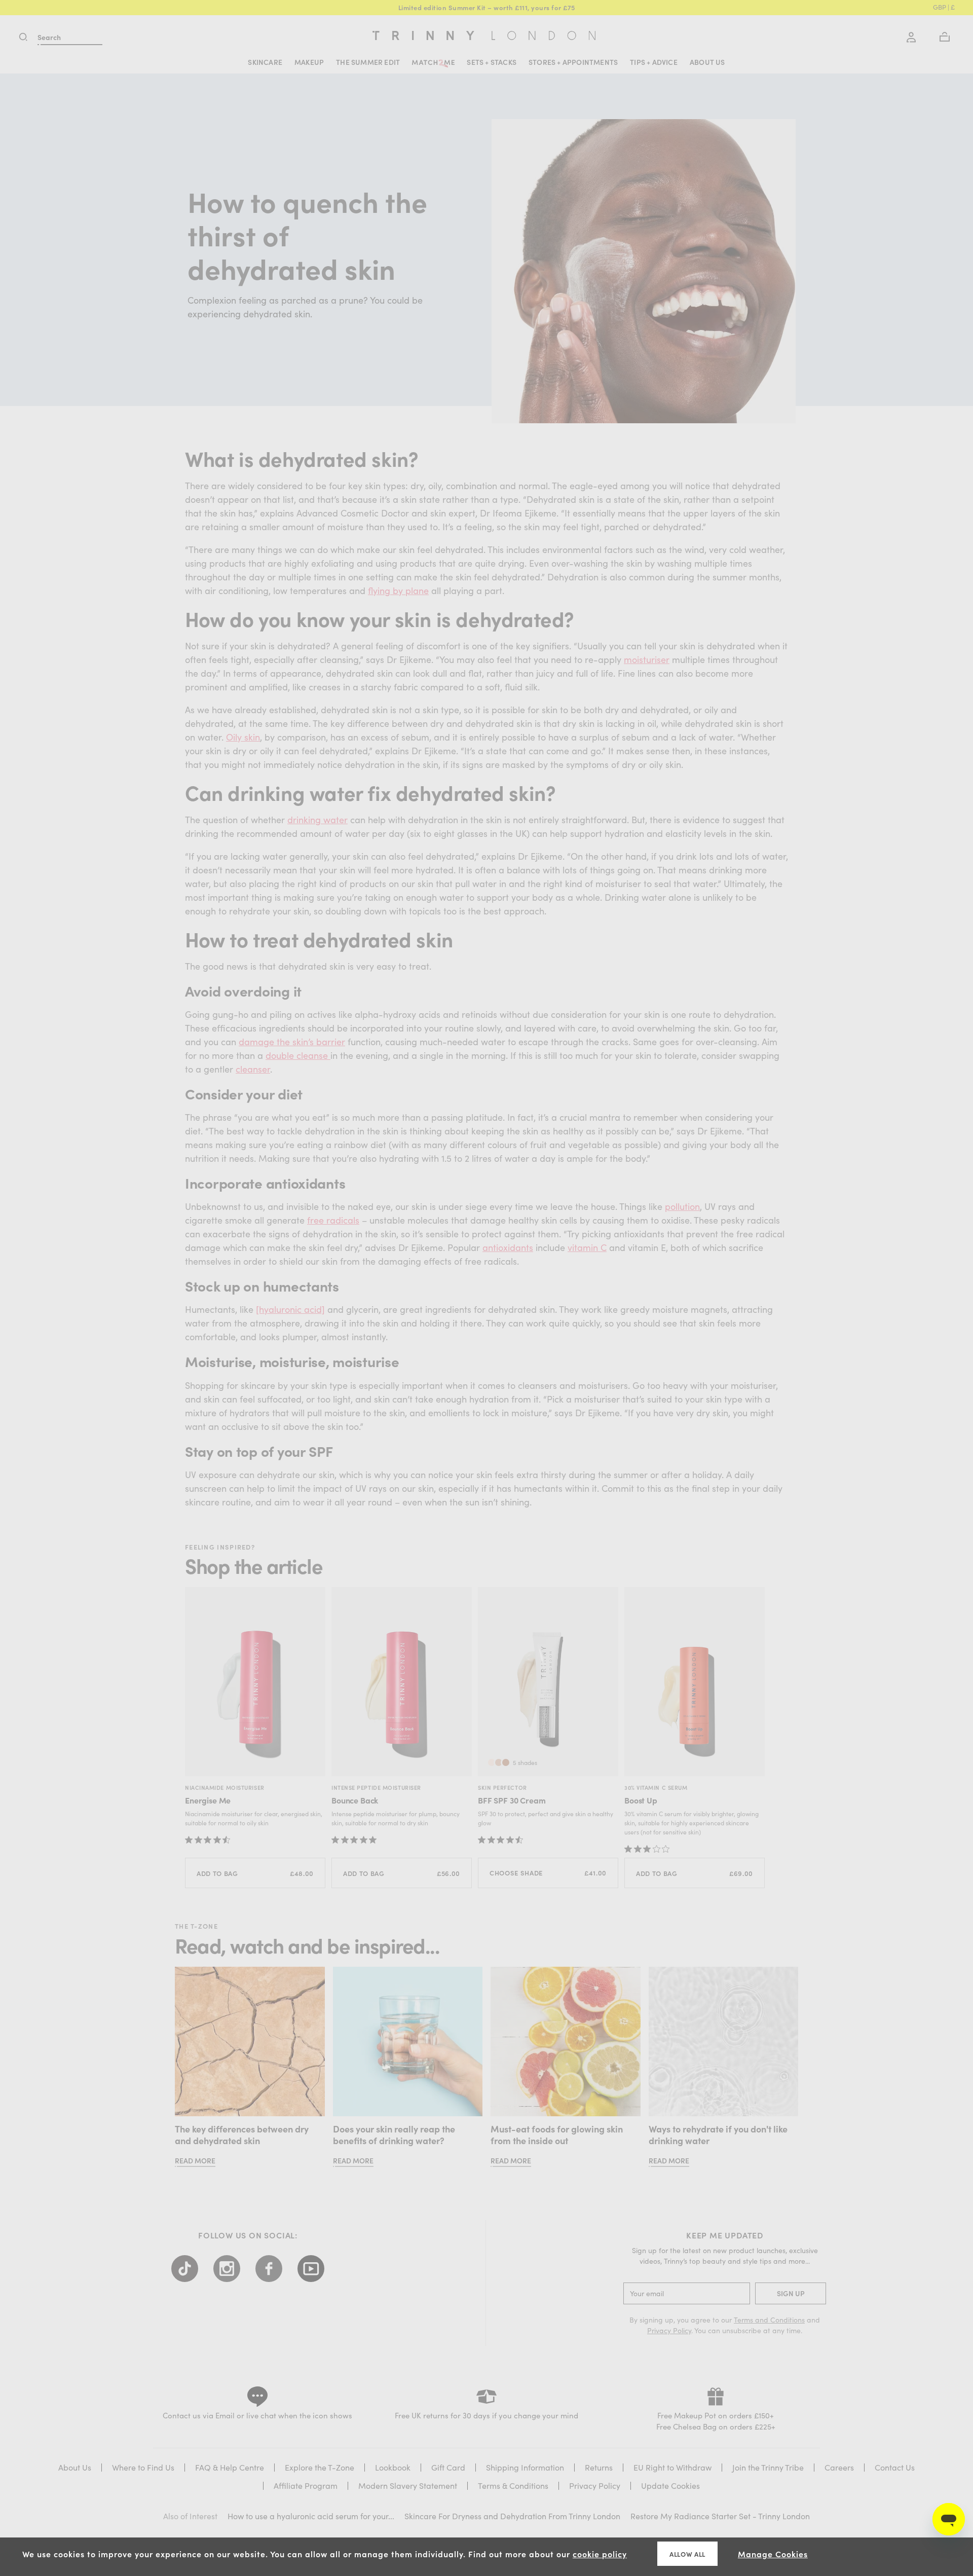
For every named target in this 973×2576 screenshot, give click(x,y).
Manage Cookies (773, 2554)
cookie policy (600, 2554)
